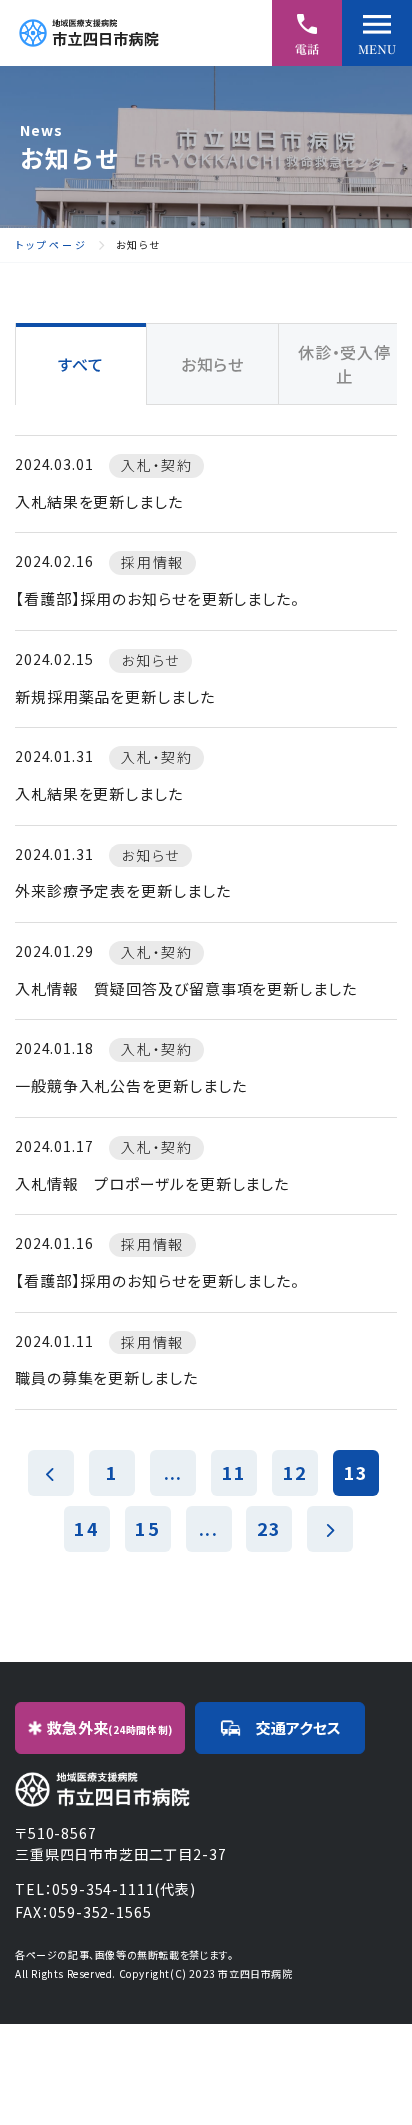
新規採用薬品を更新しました (115, 696)
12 (295, 1472)
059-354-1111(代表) (123, 1889)
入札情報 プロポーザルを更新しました (152, 1183)
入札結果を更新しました (99, 501)
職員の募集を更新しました (106, 1377)
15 (147, 1528)
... (173, 1472)
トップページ (51, 245)
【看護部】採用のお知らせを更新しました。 (157, 598)
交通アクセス (298, 1727)
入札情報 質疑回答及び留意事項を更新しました (186, 988)
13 (356, 1472)
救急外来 (110, 1727)
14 (86, 1528)
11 (234, 1472)
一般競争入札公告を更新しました (131, 1085)
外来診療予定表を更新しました (123, 890)
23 (269, 1528)
